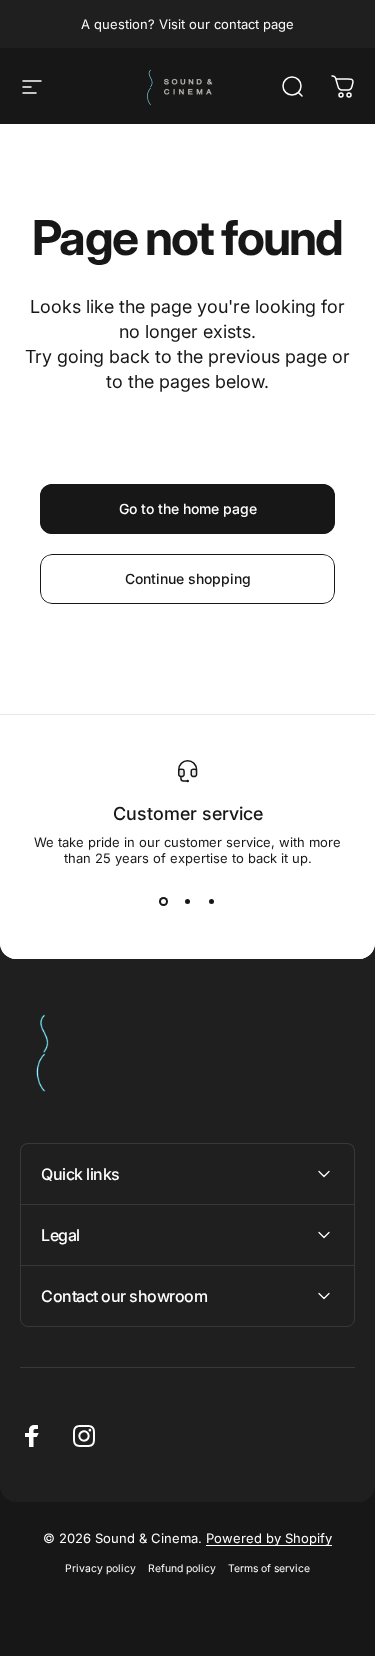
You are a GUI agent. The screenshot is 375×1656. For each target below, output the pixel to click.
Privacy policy (100, 1568)
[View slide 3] (212, 902)
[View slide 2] (188, 902)
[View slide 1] (164, 902)
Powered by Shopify (269, 1538)
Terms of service (269, 1568)
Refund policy (182, 1568)
